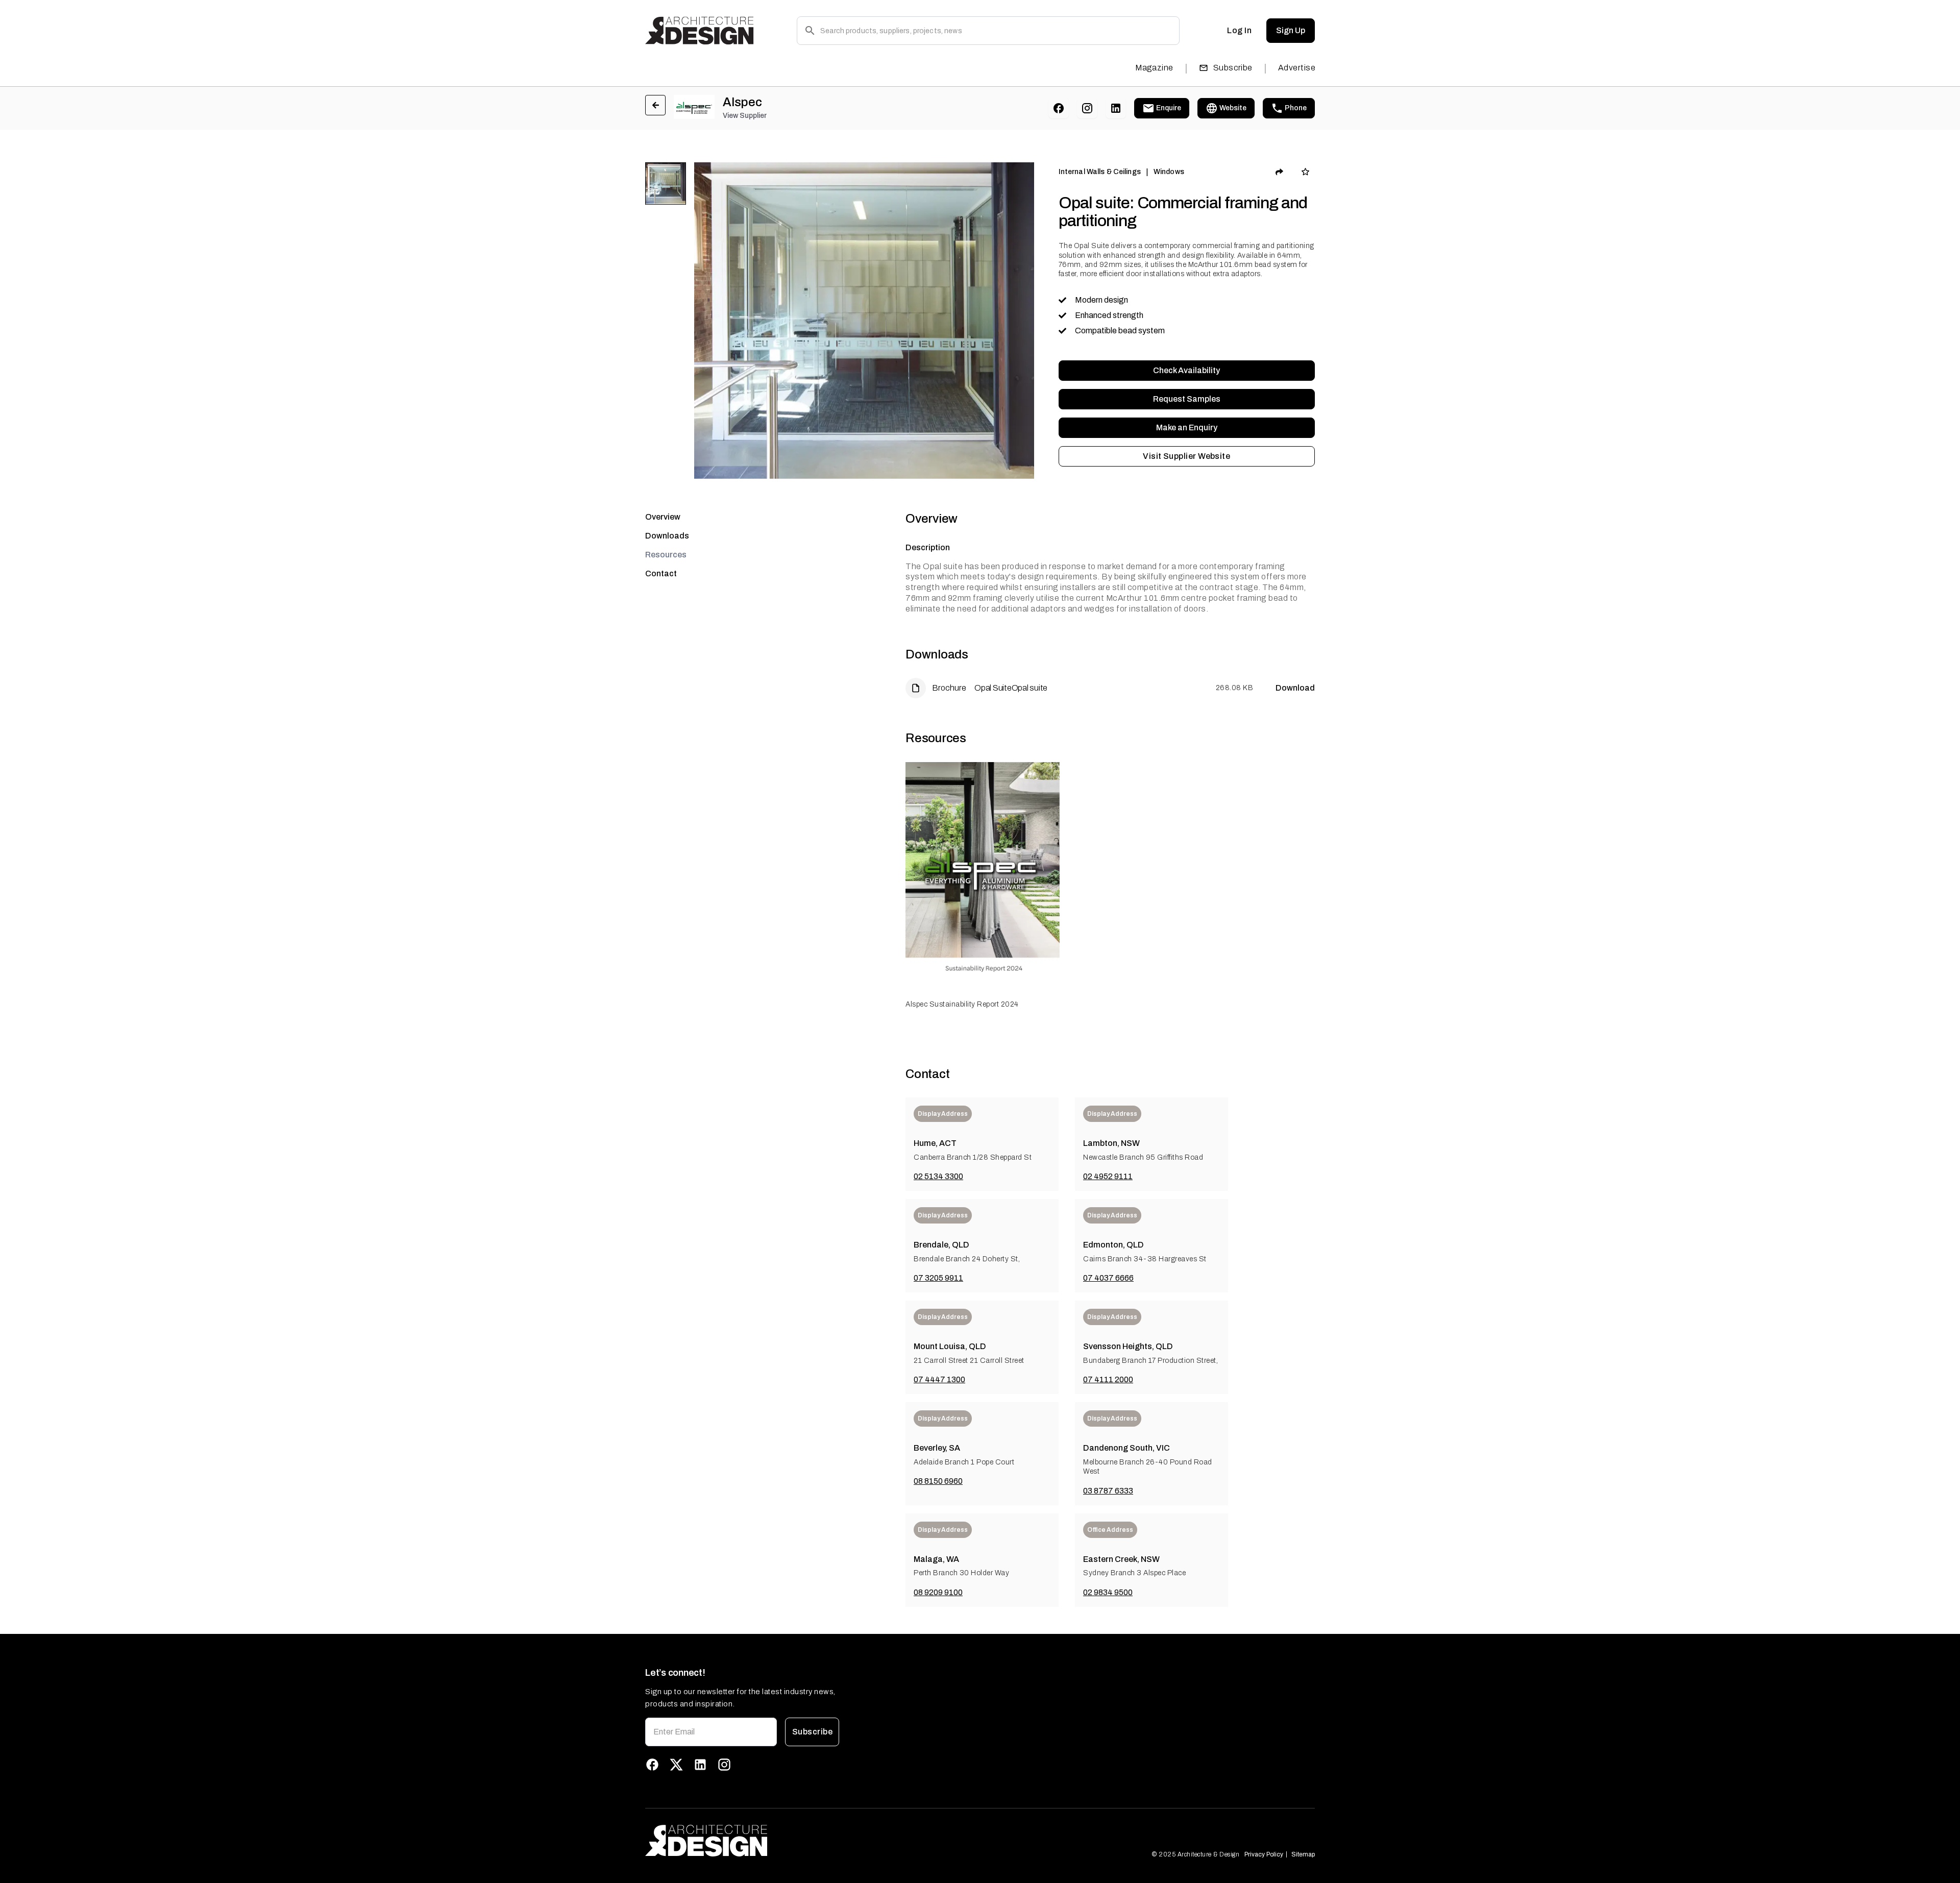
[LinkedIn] (1116, 108)
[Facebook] (1059, 108)
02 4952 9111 (1108, 1176)
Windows (1169, 172)
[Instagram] (1087, 108)
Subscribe (1233, 68)
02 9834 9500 (1108, 1592)
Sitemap (1303, 1854)
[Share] (1280, 172)
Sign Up (1291, 30)
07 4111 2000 (1108, 1379)
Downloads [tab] (667, 536)
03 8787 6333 (1108, 1491)
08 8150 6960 (938, 1481)
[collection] (1305, 172)
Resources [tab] (666, 555)
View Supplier (745, 116)
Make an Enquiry (1187, 427)
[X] (676, 1765)
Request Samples (1187, 399)
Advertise (1297, 68)
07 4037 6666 (1108, 1278)
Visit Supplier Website (1186, 456)
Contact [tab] (661, 573)
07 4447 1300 (939, 1379)
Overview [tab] (663, 517)
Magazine (1154, 68)
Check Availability (1186, 370)
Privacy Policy (1264, 1854)
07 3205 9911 (938, 1278)
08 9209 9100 (938, 1592)
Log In (1239, 30)
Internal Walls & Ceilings (1100, 172)
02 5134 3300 (938, 1176)
